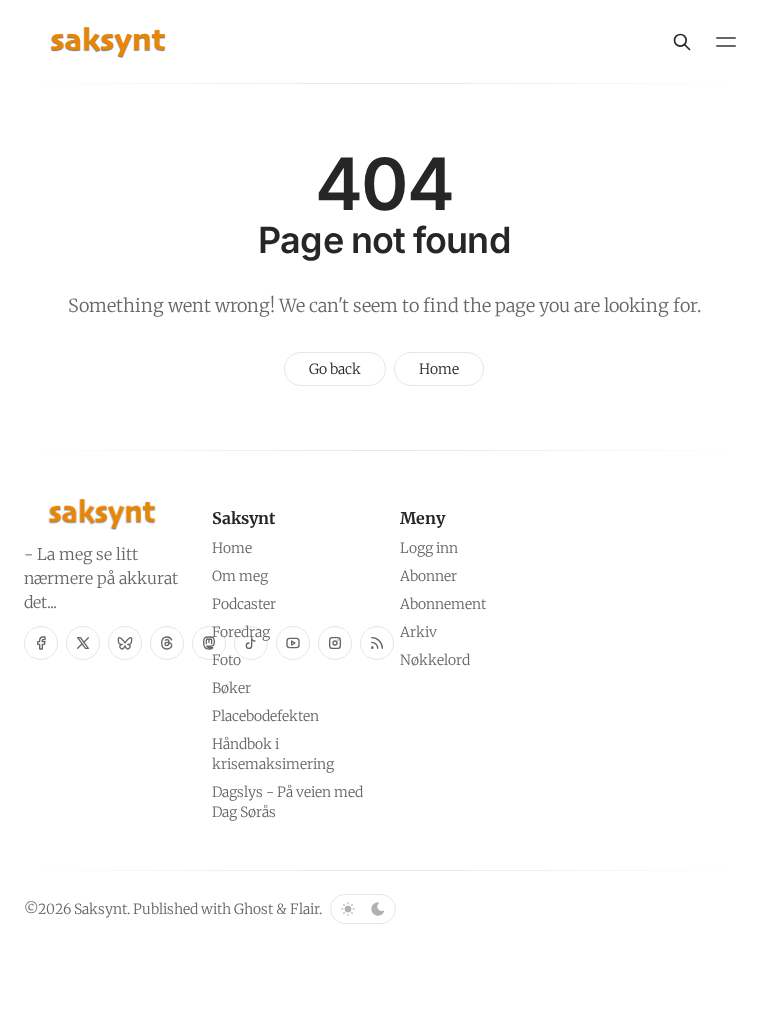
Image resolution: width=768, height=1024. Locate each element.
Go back (335, 369)
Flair (304, 909)
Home (439, 369)
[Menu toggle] (726, 42)
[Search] (682, 42)
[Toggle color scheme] (363, 909)
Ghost (253, 909)
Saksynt (100, 909)
